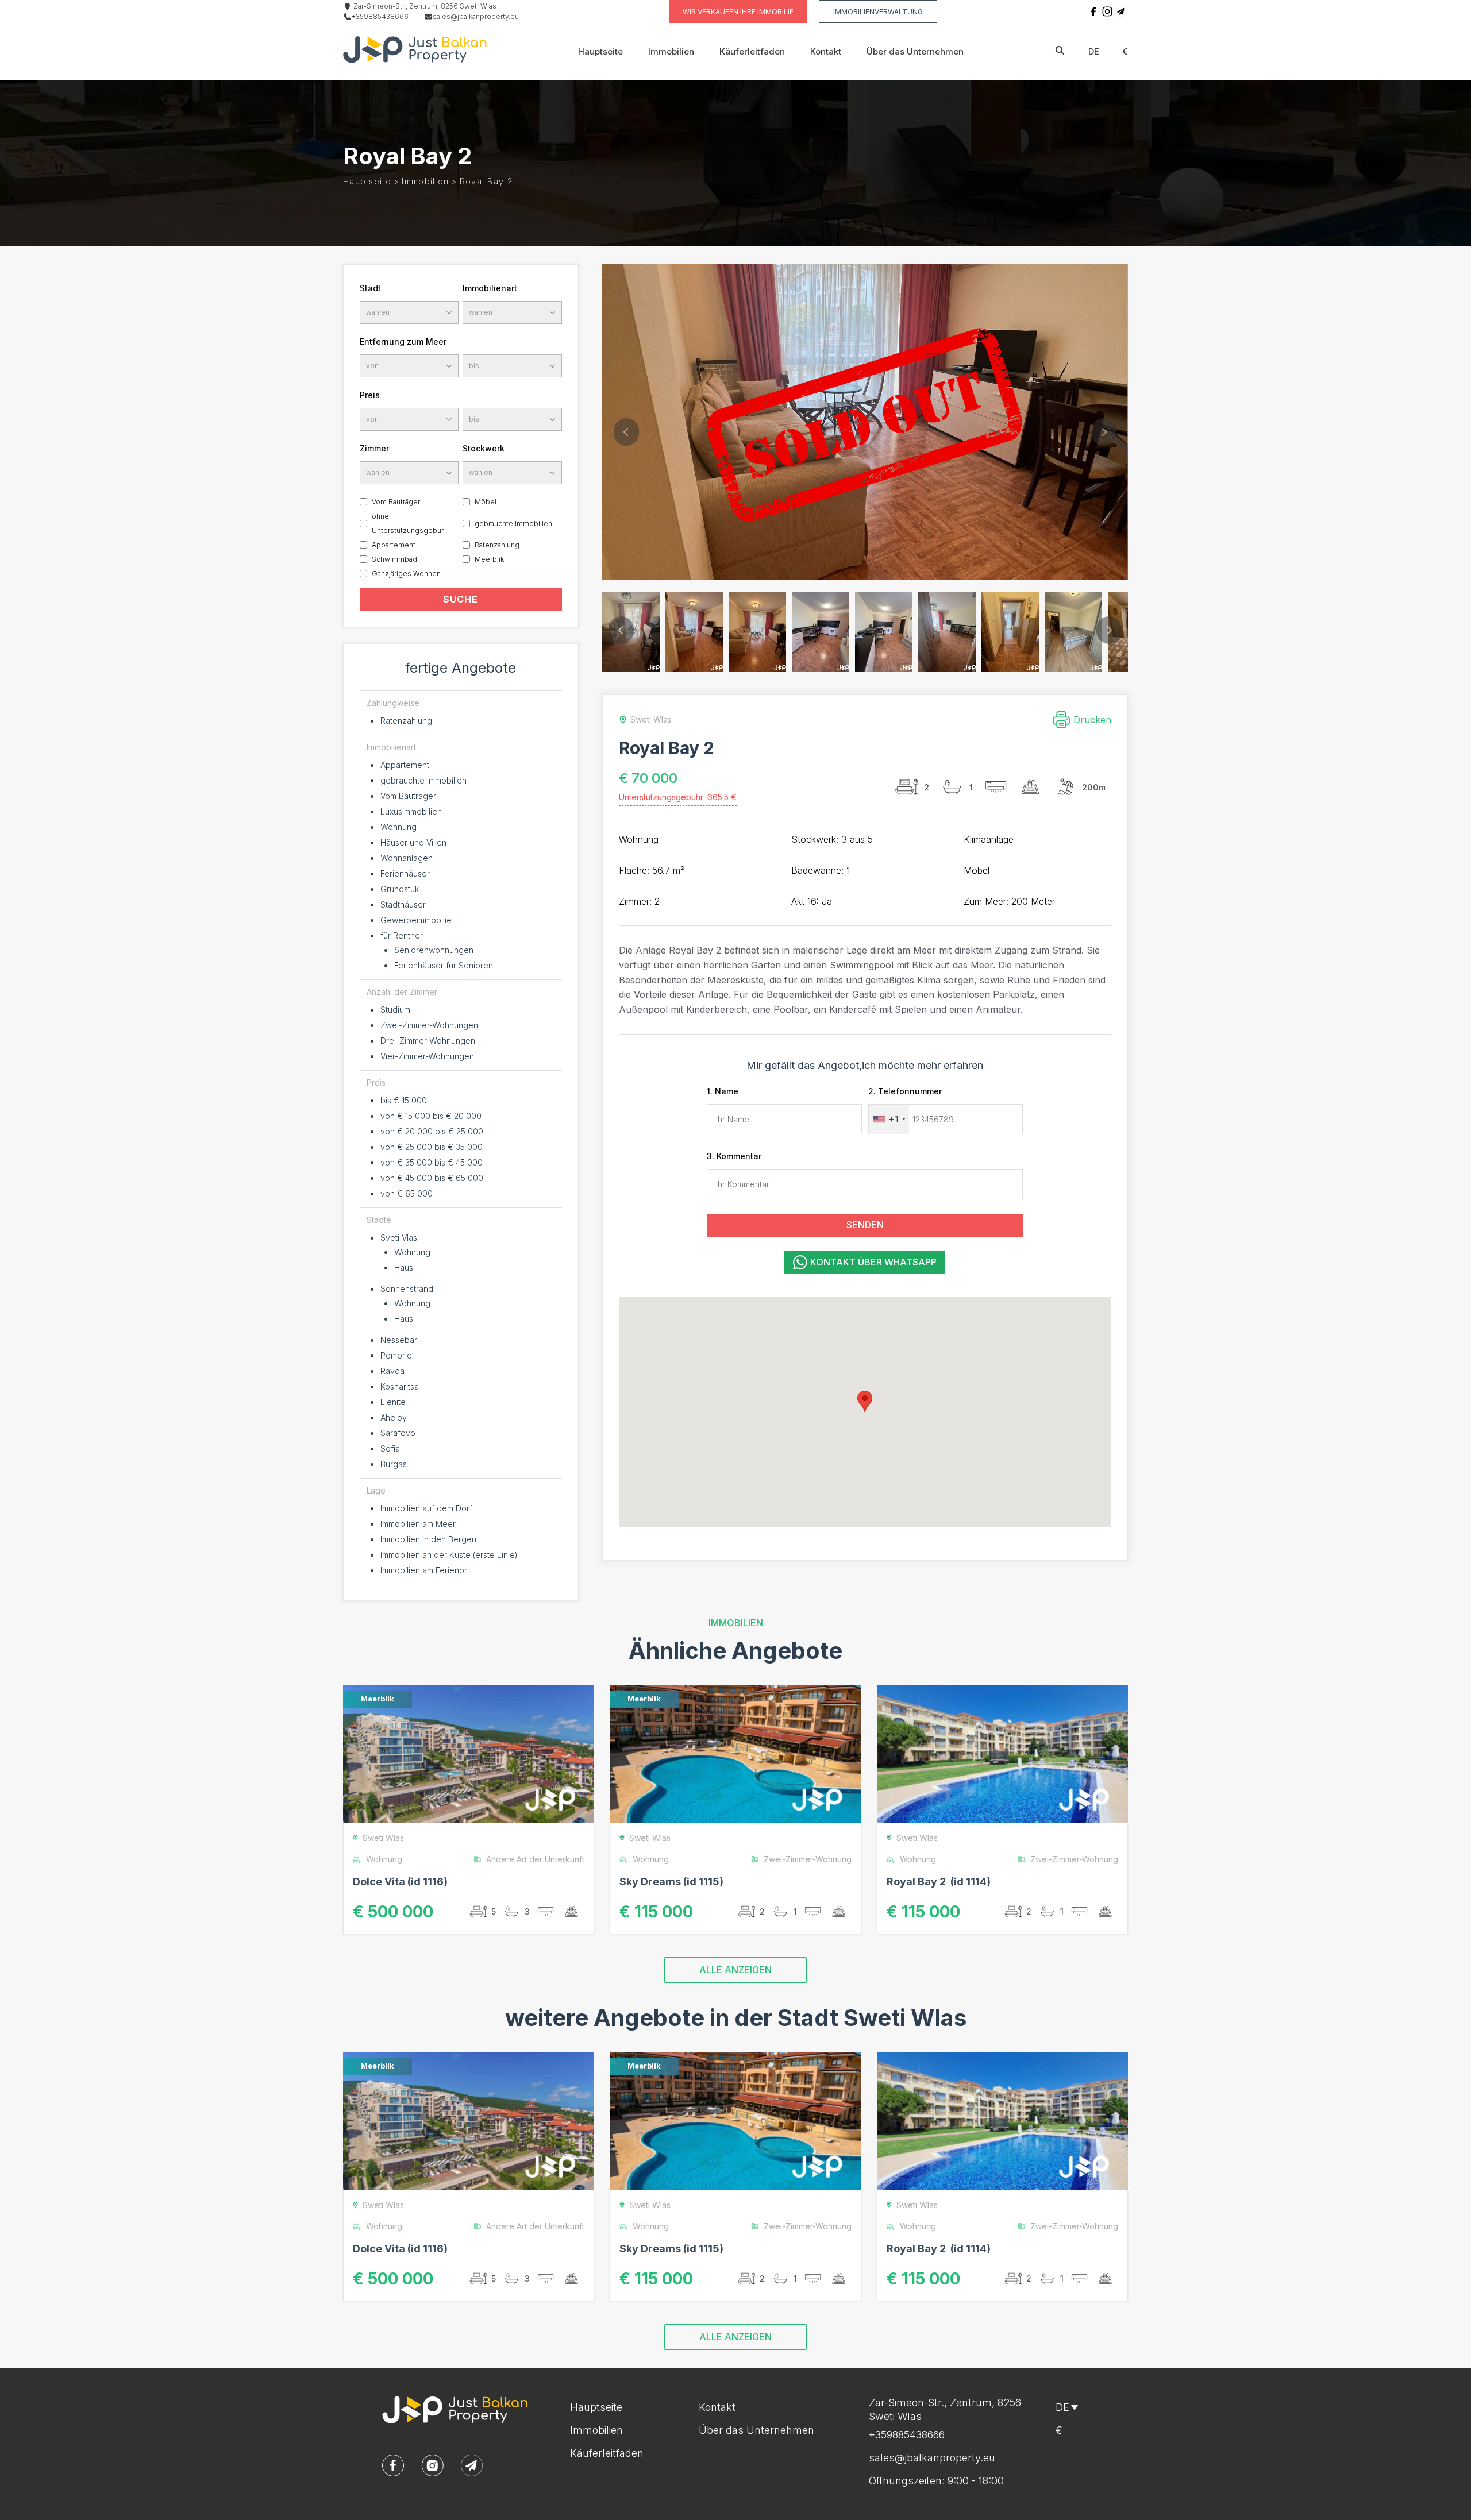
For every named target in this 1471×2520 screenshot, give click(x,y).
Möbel (486, 502)
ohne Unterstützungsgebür (408, 523)
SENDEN (865, 1225)
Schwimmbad (394, 559)
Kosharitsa (400, 1386)
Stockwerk (484, 448)
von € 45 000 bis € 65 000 (432, 1178)
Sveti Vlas (399, 1238)
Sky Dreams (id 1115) (671, 1882)
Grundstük (400, 889)
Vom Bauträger (396, 502)
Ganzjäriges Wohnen (406, 574)
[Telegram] (1121, 11)
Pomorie (396, 1355)
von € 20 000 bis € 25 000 (432, 1131)
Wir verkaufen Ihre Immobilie (738, 12)
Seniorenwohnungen (434, 950)
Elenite (393, 1402)
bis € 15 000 (404, 1100)
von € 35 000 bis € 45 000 (432, 1162)
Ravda (392, 1371)
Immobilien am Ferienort (425, 1570)
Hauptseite (600, 51)
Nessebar (399, 1340)
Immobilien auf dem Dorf (426, 1508)
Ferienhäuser (405, 873)
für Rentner (402, 935)
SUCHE (461, 599)
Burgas (394, 1464)
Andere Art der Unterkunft (535, 1859)
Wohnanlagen (407, 858)
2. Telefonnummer (905, 1091)
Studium (395, 1010)
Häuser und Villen (413, 842)
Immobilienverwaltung (878, 12)
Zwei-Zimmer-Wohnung (808, 1859)
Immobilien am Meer (418, 1524)
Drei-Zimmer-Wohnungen (428, 1041)
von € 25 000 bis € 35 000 (432, 1147)
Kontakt (826, 51)
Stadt (370, 288)
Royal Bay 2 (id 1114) (939, 1882)
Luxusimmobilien (411, 811)
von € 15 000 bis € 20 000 (431, 1116)
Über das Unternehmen (915, 51)
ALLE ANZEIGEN (735, 1970)
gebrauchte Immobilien (513, 524)
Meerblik (489, 559)
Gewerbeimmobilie (416, 920)
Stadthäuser (403, 904)
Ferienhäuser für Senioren (444, 965)
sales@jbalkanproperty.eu (476, 16)
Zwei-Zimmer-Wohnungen (429, 1025)
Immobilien (671, 51)
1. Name (723, 1091)
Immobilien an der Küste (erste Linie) (449, 1555)
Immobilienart (490, 288)
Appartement (394, 545)
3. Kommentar (734, 1156)
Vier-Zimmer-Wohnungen (427, 1056)
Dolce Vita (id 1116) (400, 1882)
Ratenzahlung (497, 545)
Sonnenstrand (407, 1289)
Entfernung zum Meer (403, 341)
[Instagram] (1107, 11)
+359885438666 (380, 16)
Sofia (390, 1448)
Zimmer (374, 448)
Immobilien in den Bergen (428, 1539)
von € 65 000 (407, 1193)
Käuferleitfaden (752, 51)
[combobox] (889, 1119)
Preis (370, 395)
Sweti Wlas (383, 1838)
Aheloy (394, 1417)
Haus (404, 1267)
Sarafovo (398, 1433)
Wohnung (398, 827)
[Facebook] (1093, 11)
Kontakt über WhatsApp (873, 1262)
